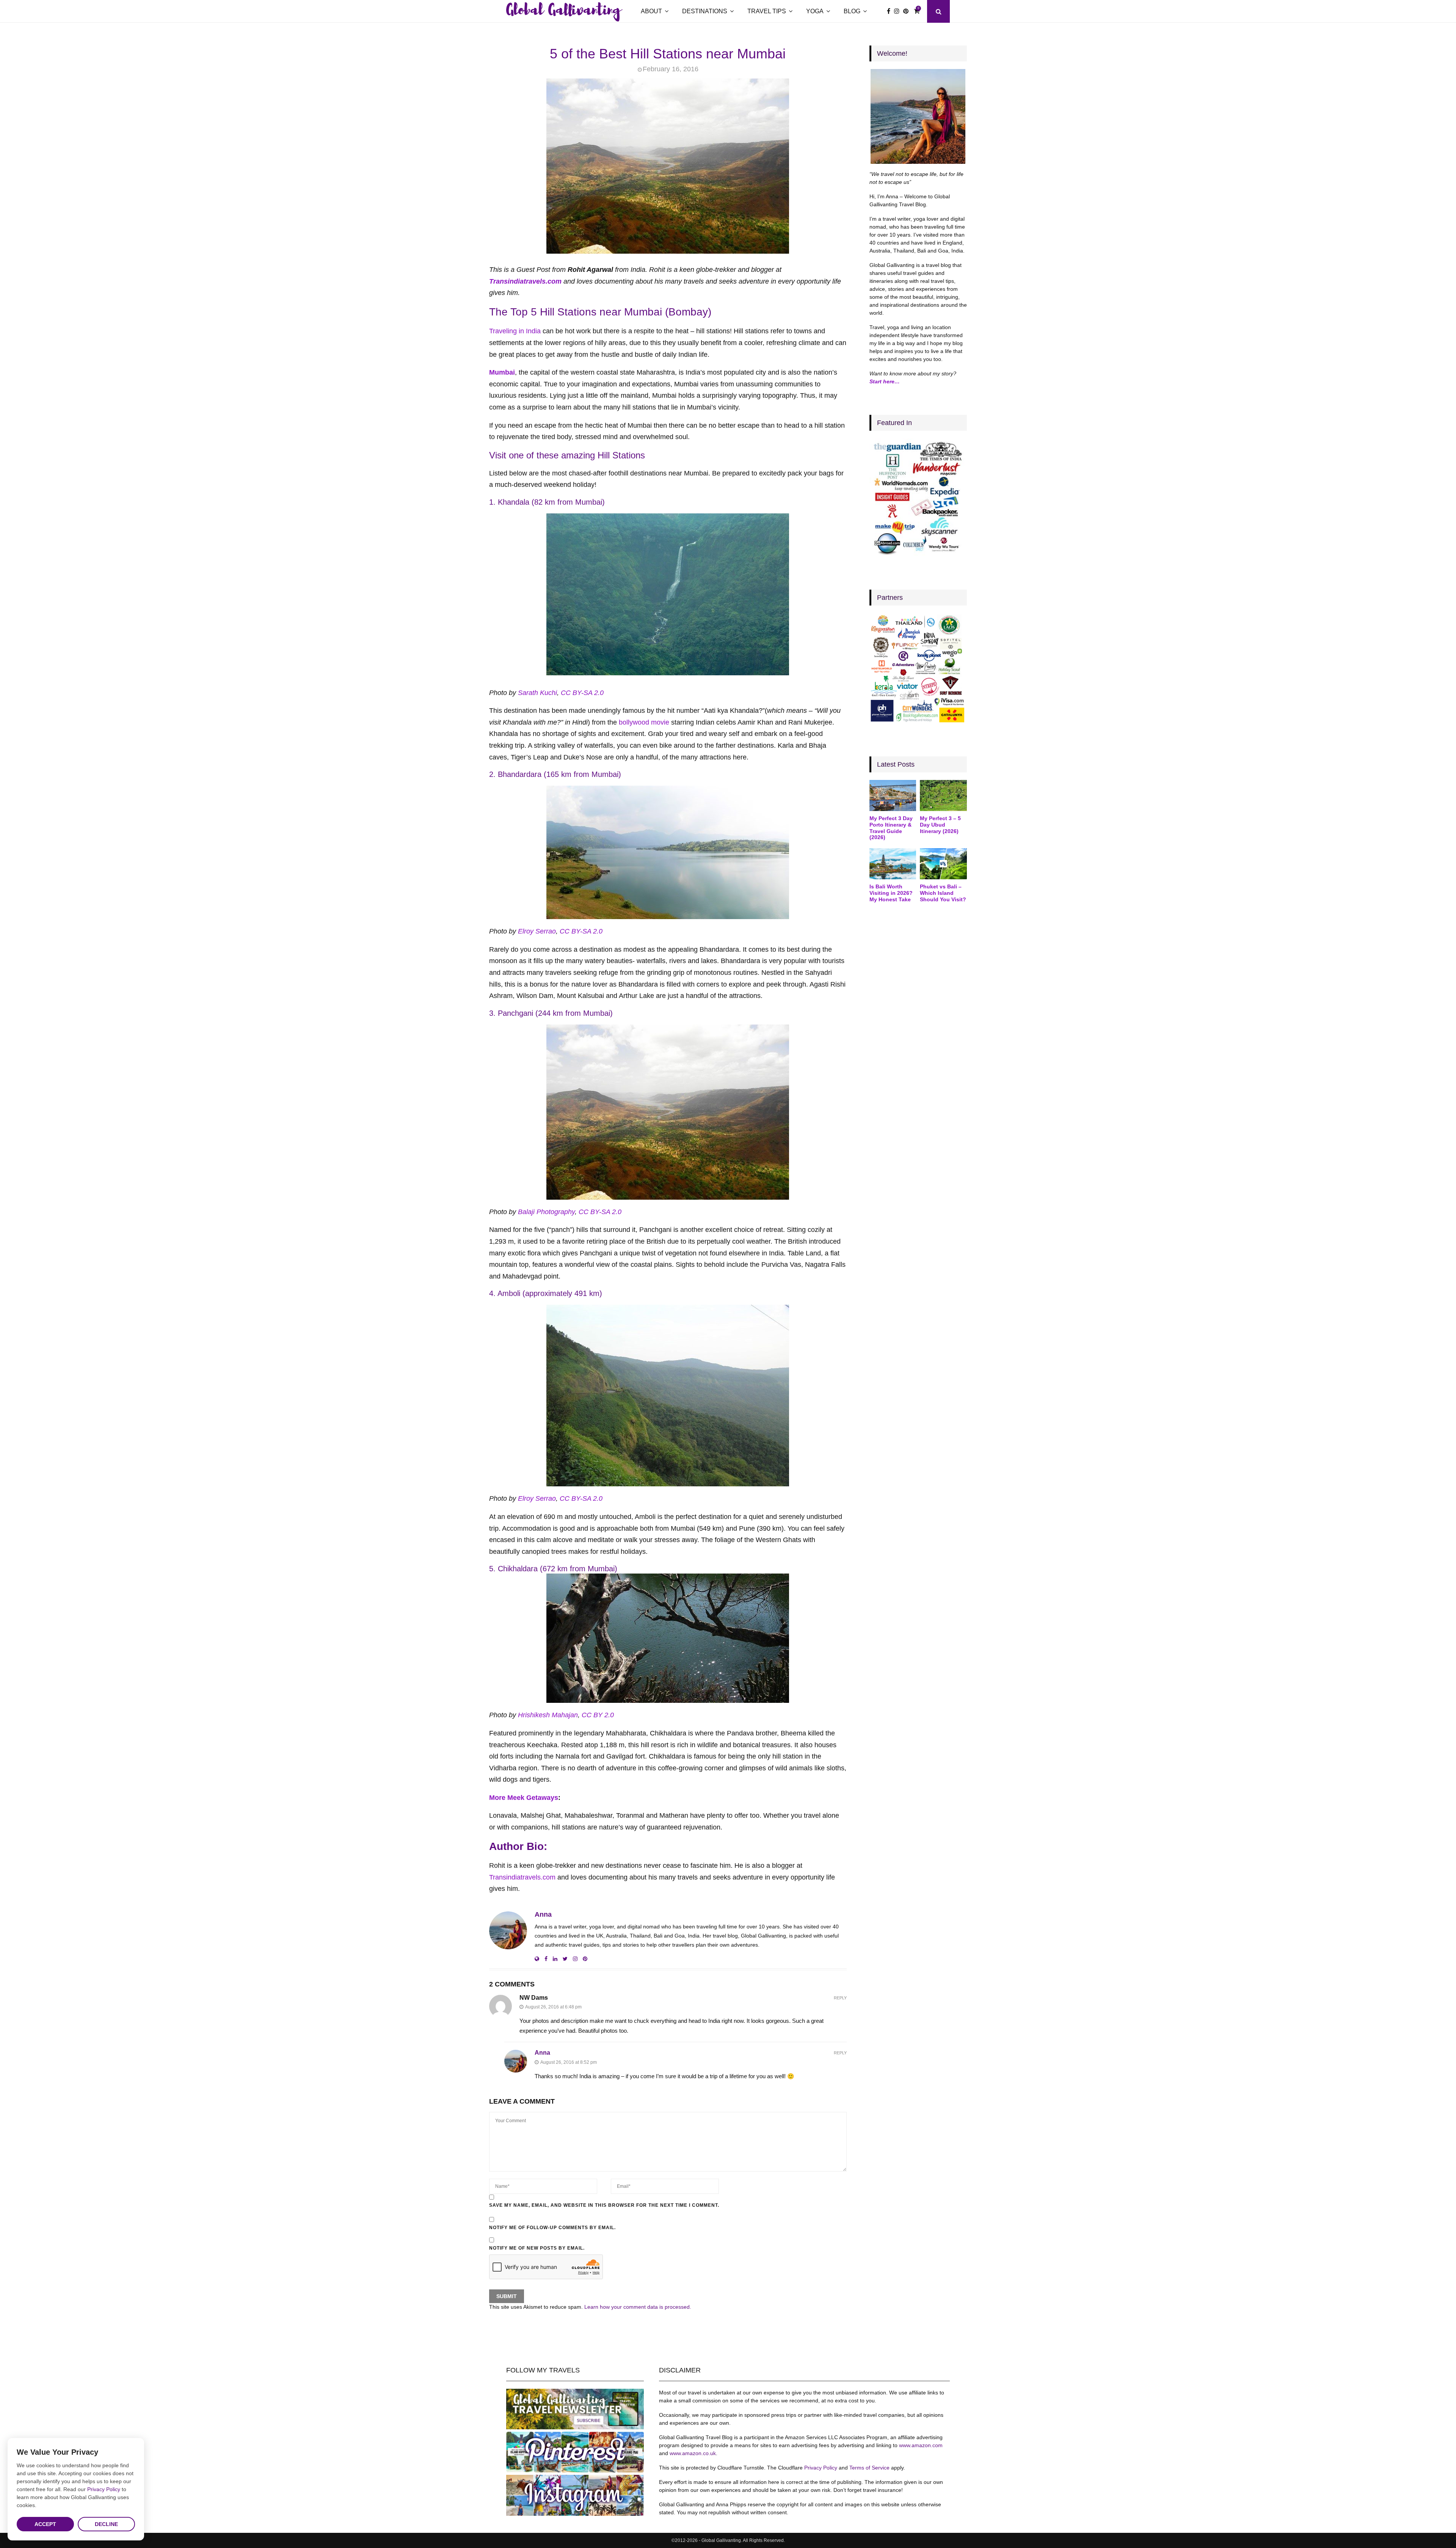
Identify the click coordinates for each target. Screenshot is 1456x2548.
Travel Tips (767, 11)
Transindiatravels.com (525, 281)
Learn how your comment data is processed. (638, 2307)
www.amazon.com (921, 2445)
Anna (543, 1914)
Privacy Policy (821, 2468)
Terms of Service (869, 2468)
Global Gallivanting (563, 11)
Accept (45, 2524)
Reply (840, 1998)
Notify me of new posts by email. (537, 2248)
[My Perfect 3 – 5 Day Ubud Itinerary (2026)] (943, 795)
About (651, 11)
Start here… (885, 381)
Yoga (815, 11)
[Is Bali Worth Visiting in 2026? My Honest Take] (893, 864)
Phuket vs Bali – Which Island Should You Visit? (943, 893)
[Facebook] (890, 11)
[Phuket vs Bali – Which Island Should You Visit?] (943, 864)
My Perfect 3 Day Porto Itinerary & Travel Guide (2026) (891, 828)
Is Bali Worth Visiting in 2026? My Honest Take (891, 893)
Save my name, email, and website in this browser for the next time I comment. (604, 2205)
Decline (106, 2524)
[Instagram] (899, 11)
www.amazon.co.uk (693, 2453)
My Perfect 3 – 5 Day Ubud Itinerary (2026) (940, 825)
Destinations (705, 11)
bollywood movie (644, 722)
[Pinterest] (908, 11)
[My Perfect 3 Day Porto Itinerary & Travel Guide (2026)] (893, 795)
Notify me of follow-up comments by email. (552, 2228)
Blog (852, 11)
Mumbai (502, 372)
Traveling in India (515, 331)
